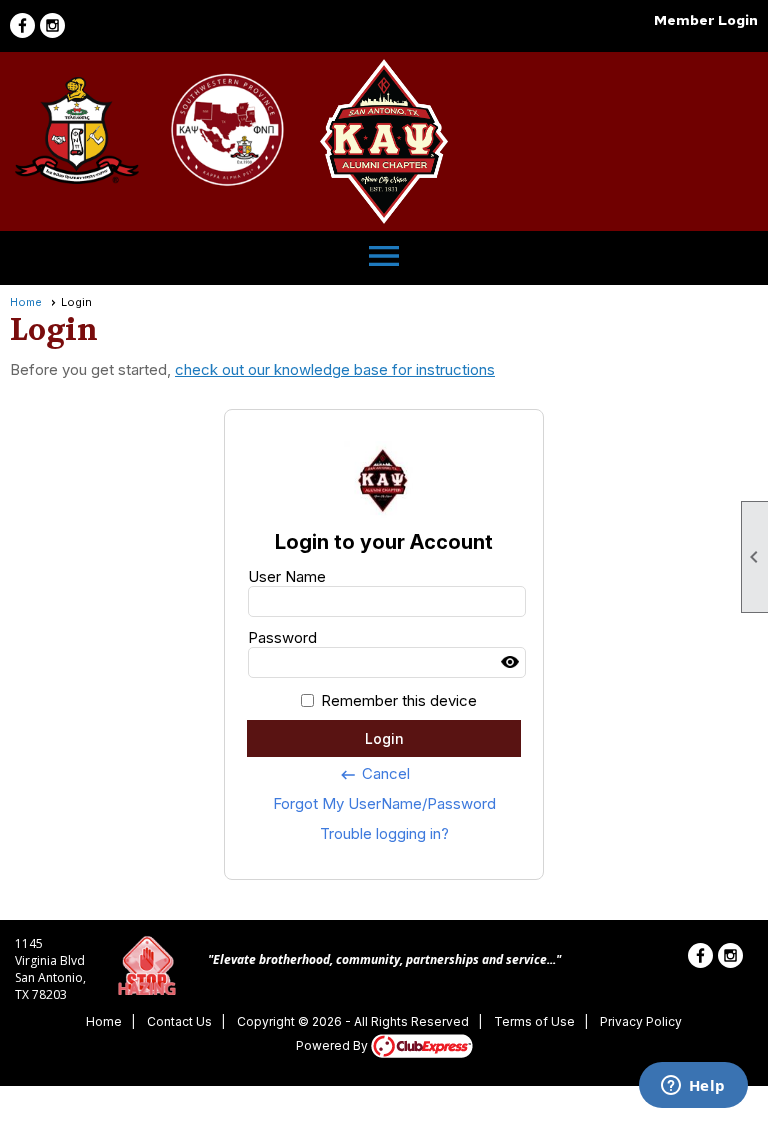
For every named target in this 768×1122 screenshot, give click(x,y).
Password (282, 637)
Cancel (374, 774)
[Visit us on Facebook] (22, 25)
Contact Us (179, 1021)
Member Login (706, 20)
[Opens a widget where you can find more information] (693, 1087)
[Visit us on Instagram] (52, 25)
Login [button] (384, 738)
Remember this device (399, 700)
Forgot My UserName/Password (384, 803)
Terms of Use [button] (534, 1021)
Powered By (333, 1045)
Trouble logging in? (384, 833)
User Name (287, 576)
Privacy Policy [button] (641, 1021)
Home (26, 302)
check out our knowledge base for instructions (335, 369)
